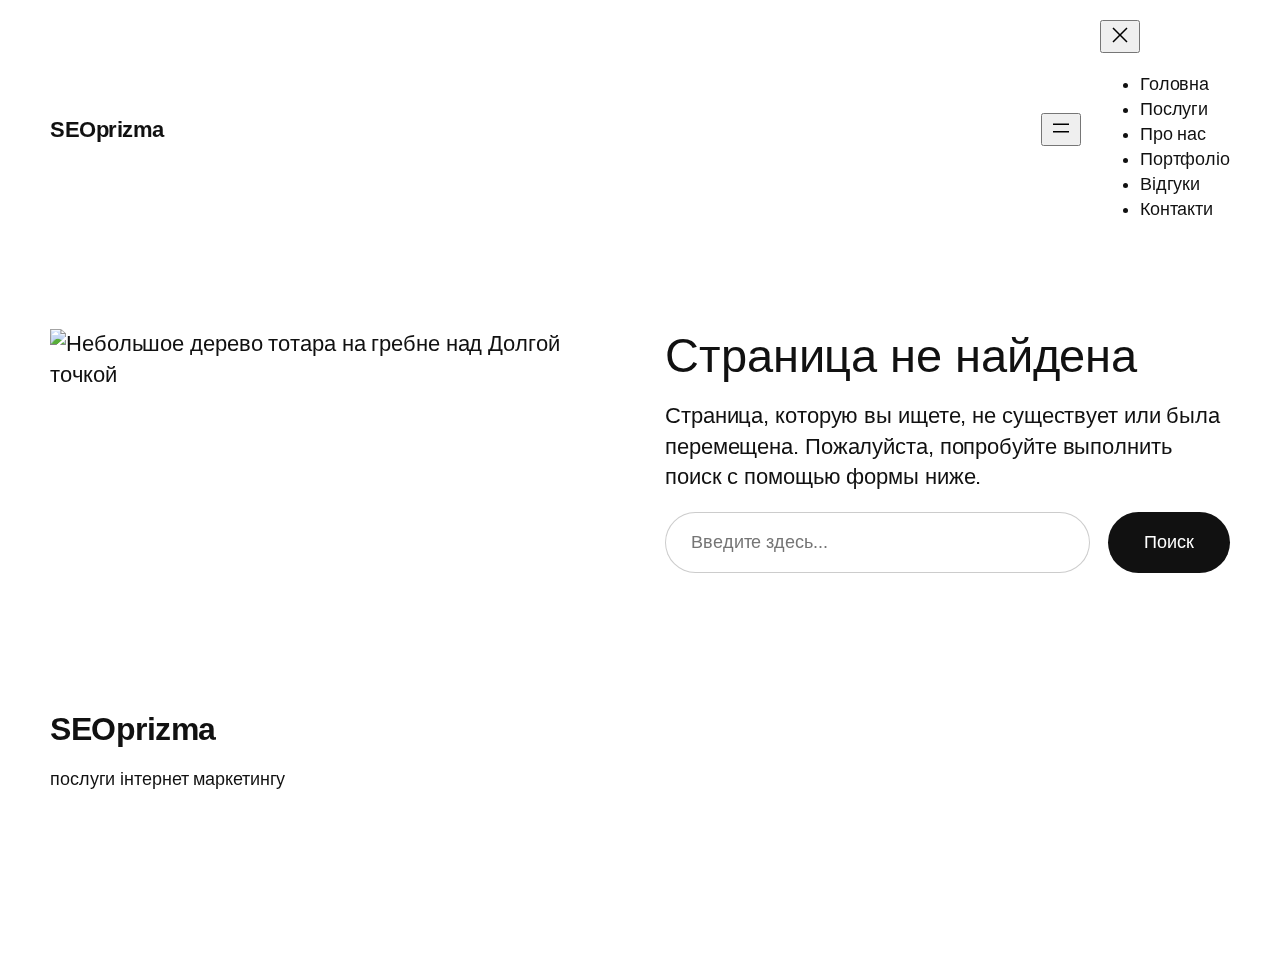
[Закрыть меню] (1120, 36)
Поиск (1169, 542)
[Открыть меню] (1061, 129)
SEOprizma (107, 129)
